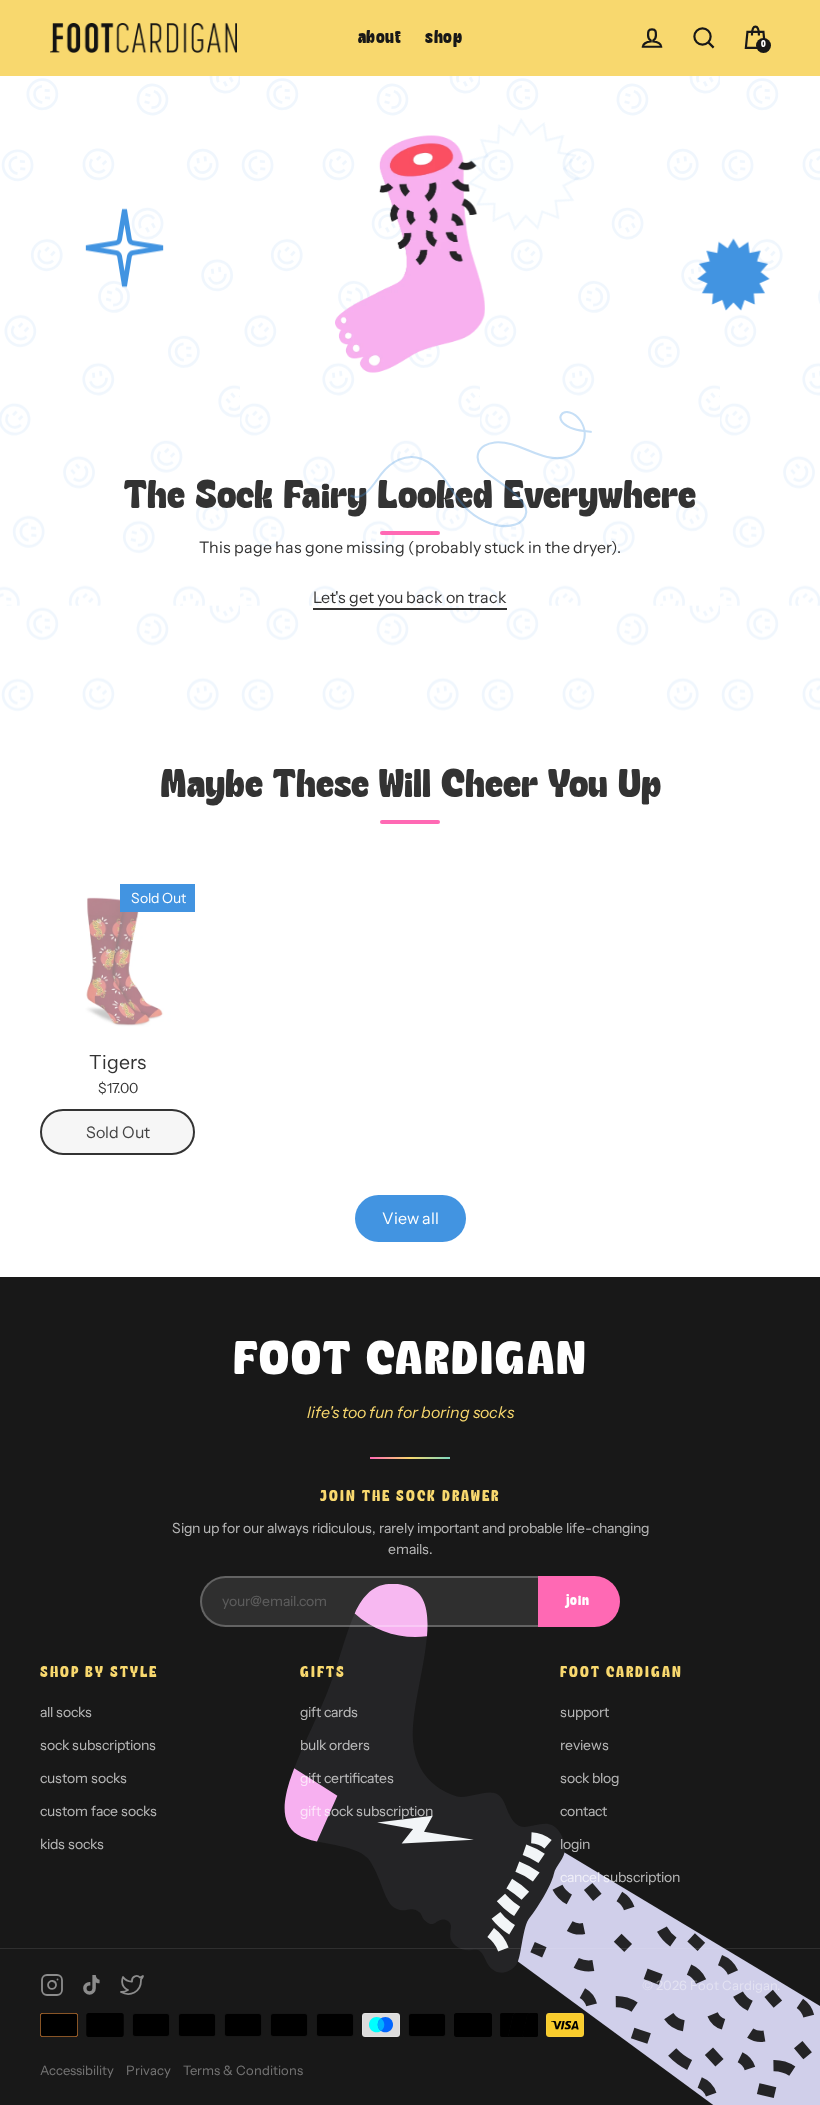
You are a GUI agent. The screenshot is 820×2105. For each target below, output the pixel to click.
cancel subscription (620, 1877)
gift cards (329, 1712)
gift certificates (347, 1778)
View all (410, 1218)
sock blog (589, 1778)
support (584, 1712)
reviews (584, 1745)
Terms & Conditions (243, 2070)
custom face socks (98, 1811)
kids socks (72, 1844)
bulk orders (335, 1745)
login (575, 1844)
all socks (66, 1712)
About (380, 38)
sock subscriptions (98, 1745)
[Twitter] (132, 1985)
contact (583, 1811)
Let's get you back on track (410, 597)
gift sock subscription (366, 1811)
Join (578, 1601)
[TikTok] (92, 1985)
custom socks (83, 1778)
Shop (443, 38)
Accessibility (77, 2070)
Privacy (148, 2070)
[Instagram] (52, 1985)
